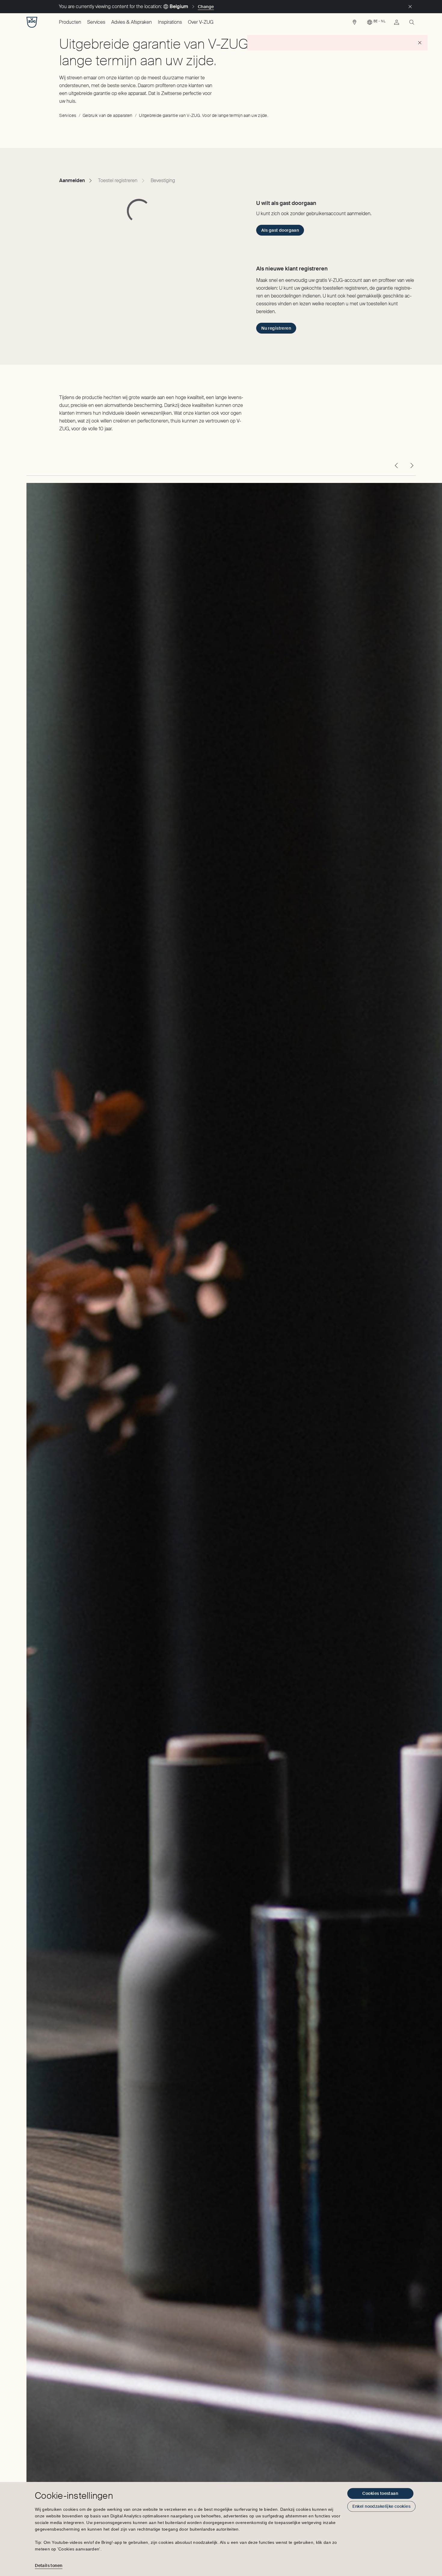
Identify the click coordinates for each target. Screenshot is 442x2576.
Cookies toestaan (380, 2493)
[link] (355, 24)
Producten (70, 22)
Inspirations (170, 22)
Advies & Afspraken (132, 22)
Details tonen (49, 2565)
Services (96, 22)
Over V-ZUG (201, 22)
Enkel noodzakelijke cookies (381, 2506)
